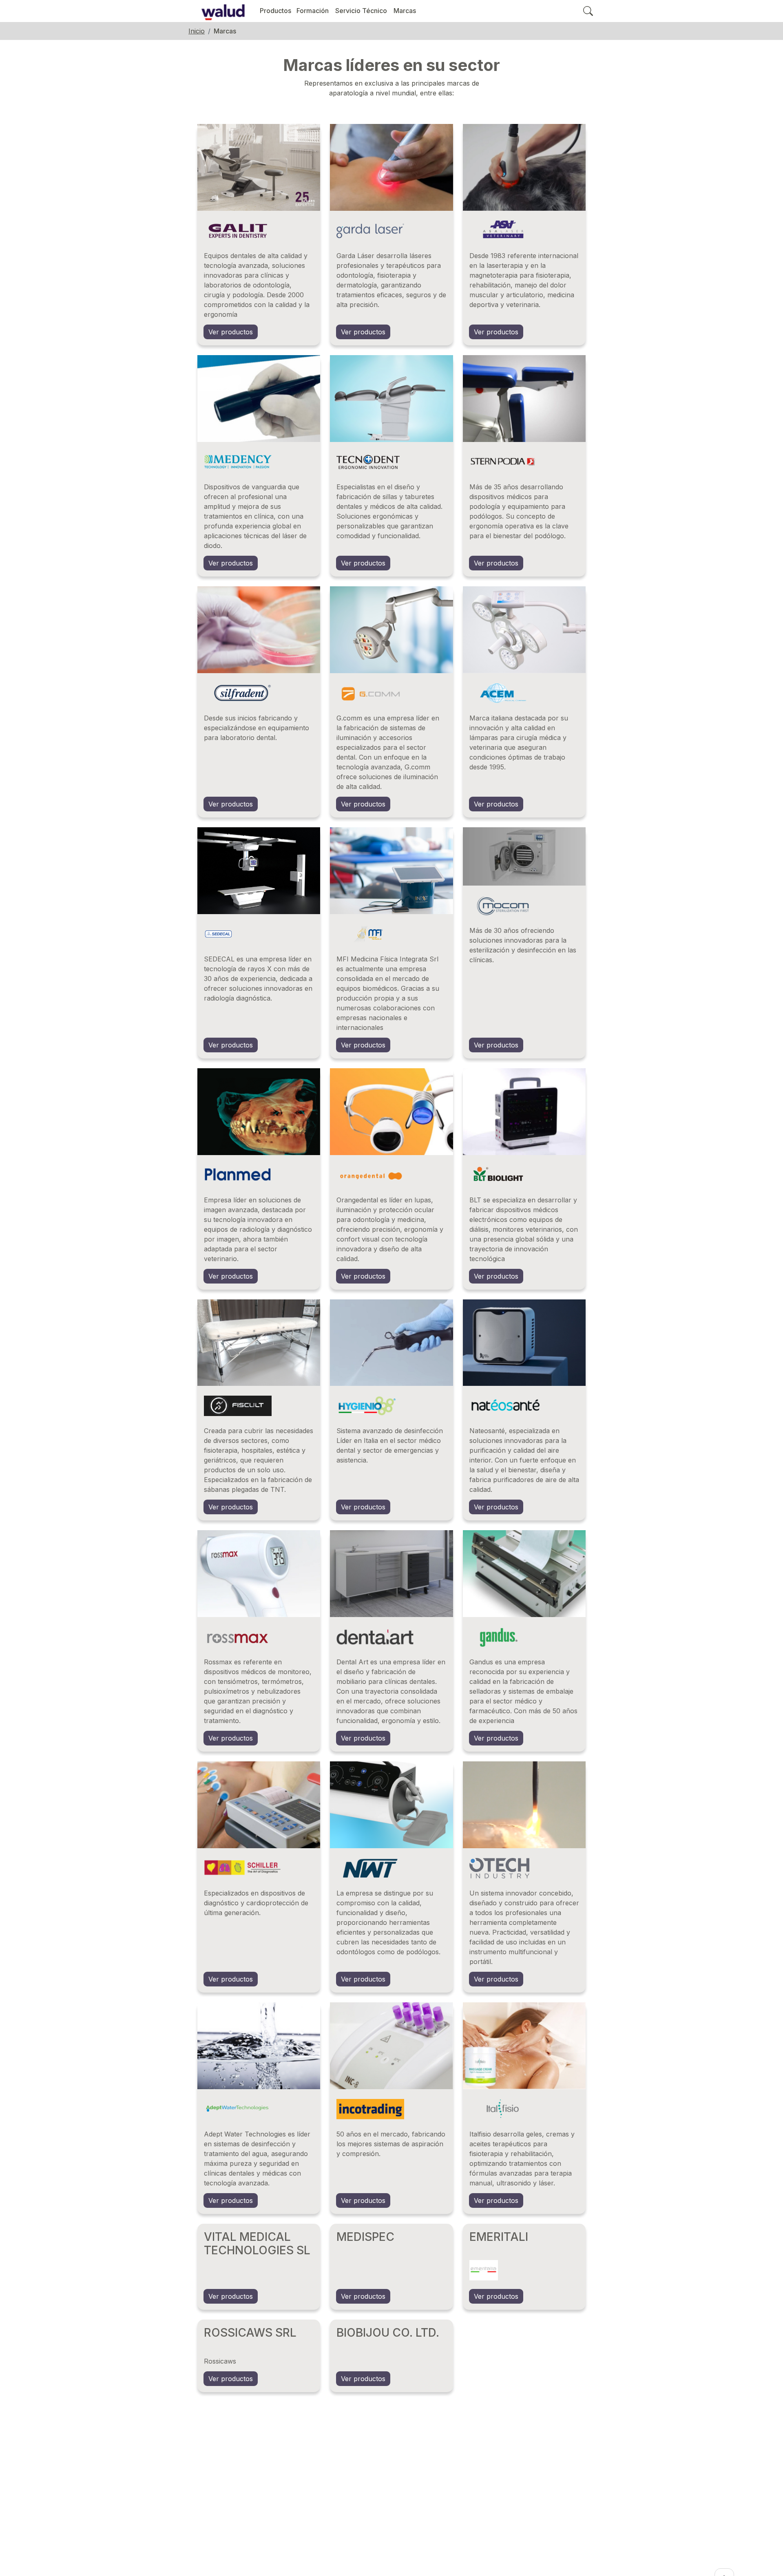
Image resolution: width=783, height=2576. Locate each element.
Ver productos (231, 332)
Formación (313, 11)
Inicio (197, 31)
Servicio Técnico (361, 11)
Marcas (405, 11)
